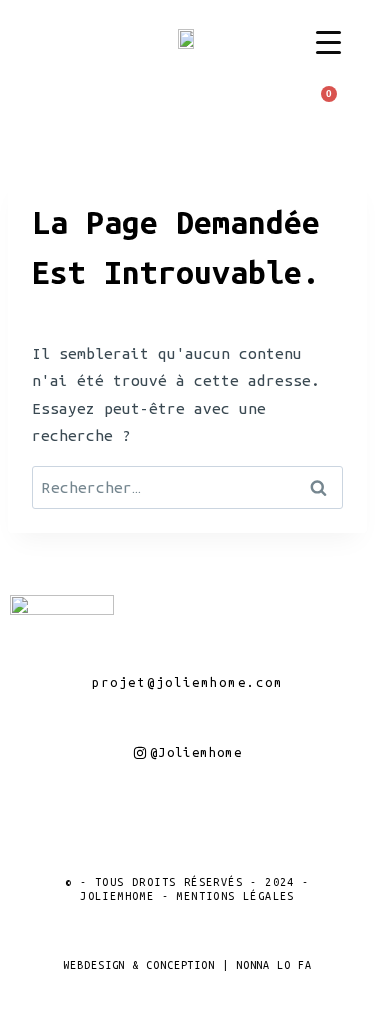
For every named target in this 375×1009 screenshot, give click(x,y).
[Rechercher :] (187, 487)
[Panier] (324, 100)
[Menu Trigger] (328, 42)
